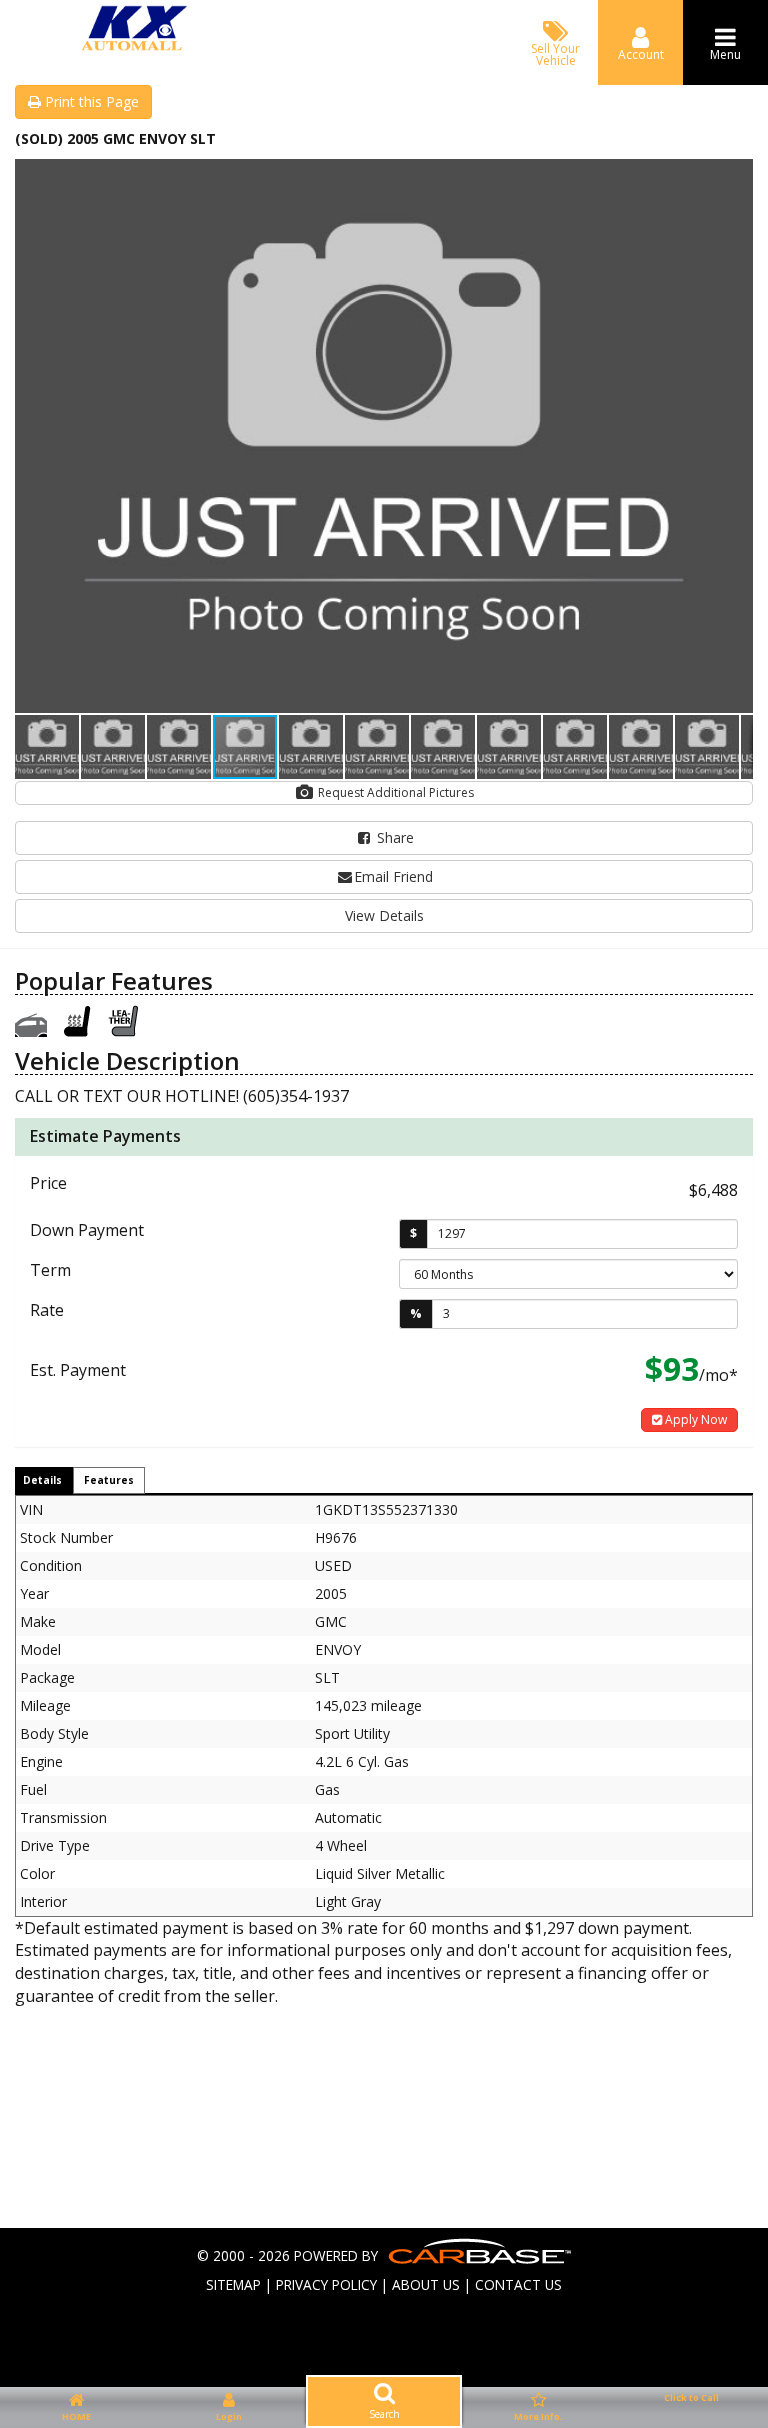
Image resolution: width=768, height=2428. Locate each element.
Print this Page (90, 101)
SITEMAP (233, 2284)
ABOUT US (426, 2284)
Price (48, 1183)
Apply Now (694, 1419)
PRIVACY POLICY (326, 2284)
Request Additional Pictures (394, 792)
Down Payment (87, 1230)
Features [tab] (109, 1480)
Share (393, 837)
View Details (384, 915)
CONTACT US (518, 2284)
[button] (735, 177)
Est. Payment (78, 1370)
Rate (47, 1310)
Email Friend (393, 876)
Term (50, 1270)
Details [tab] (42, 1480)
